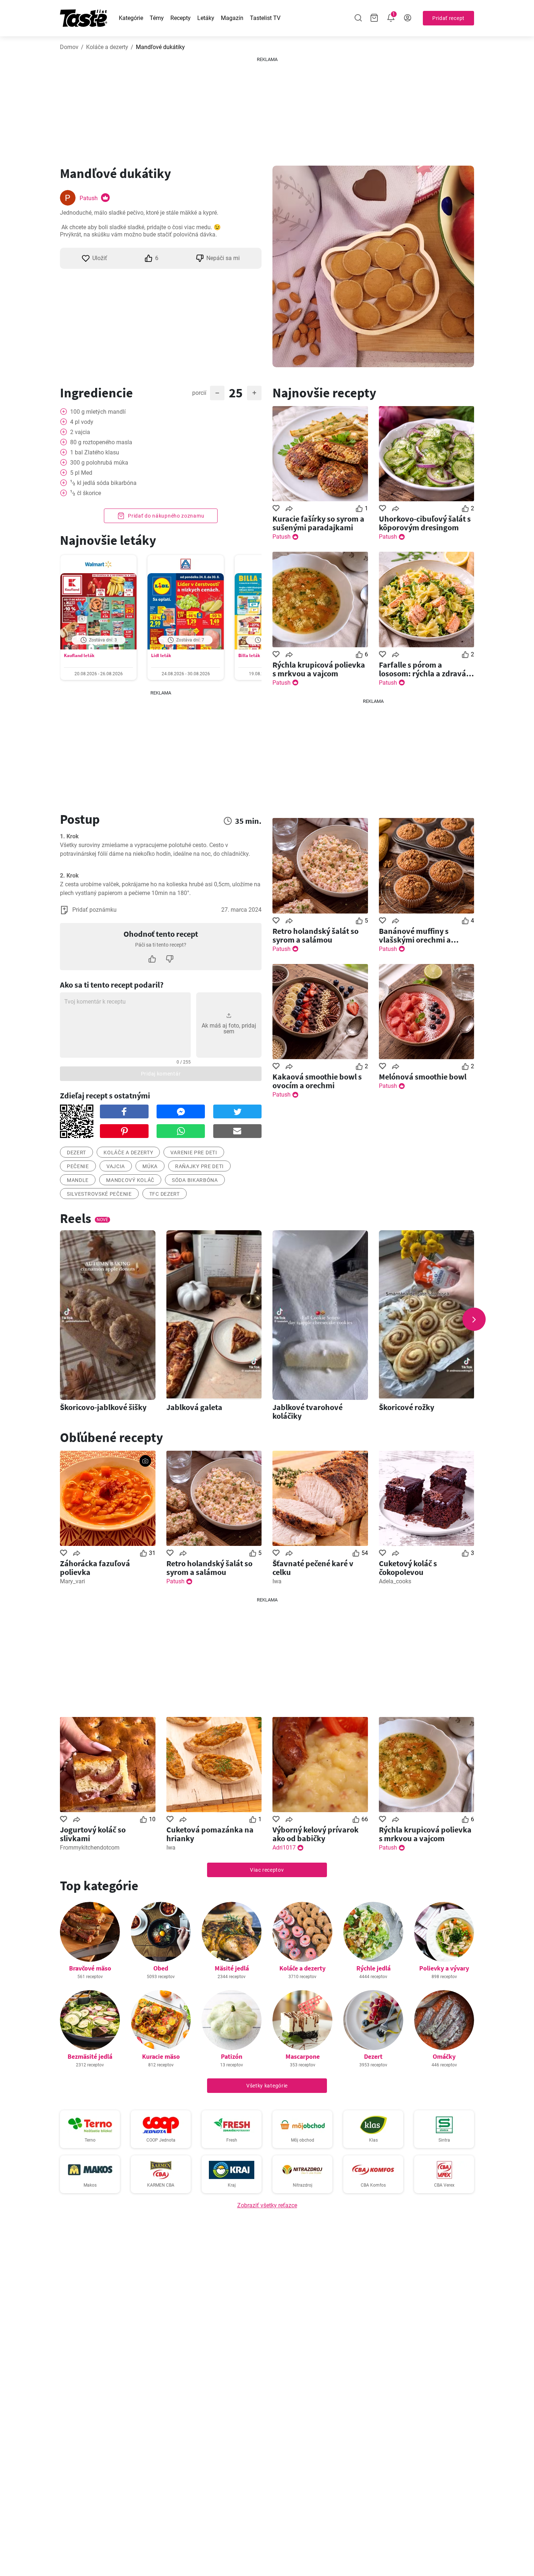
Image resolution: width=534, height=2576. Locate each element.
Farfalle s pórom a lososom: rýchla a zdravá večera (422, 669)
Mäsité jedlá (232, 1968)
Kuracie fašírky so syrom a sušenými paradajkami (318, 523)
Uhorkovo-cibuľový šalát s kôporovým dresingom (425, 523)
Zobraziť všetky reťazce (267, 2205)
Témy (157, 18)
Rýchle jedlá (373, 1968)
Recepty (181, 18)
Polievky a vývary (444, 1968)
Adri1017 (284, 1848)
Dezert (373, 2056)
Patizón (232, 2056)
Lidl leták (161, 655)
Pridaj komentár (161, 1074)
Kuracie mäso (161, 2056)
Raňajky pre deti (199, 1166)
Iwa (277, 1581)
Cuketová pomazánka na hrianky (210, 1834)
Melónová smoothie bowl (423, 1077)
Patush (89, 198)
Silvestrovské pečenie (99, 1194)
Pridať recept (448, 18)
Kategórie (131, 18)
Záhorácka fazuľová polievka (95, 1568)
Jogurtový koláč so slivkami (93, 1834)
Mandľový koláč (130, 1180)
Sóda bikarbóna (195, 1180)
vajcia (116, 1166)
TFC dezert (165, 1194)
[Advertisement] (267, 109)
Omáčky (444, 2056)
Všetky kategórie (267, 2086)
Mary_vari (72, 1581)
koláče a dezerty (128, 1153)
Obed (161, 1968)
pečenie (78, 1166)
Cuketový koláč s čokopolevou (408, 1568)
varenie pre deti (194, 1153)
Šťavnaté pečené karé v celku (313, 1568)
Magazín (232, 18)
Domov (69, 47)
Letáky (206, 18)
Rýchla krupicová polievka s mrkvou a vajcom (319, 669)
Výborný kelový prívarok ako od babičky (315, 1834)
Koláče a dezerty (107, 47)
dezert (76, 1153)
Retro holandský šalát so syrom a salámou (315, 935)
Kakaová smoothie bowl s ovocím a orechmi (317, 1081)
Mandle (78, 1180)
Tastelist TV (265, 18)
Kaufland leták (79, 655)
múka (150, 1166)
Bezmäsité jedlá (90, 2056)
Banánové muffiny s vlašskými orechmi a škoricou (415, 935)
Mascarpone (303, 2056)
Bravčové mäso (90, 1968)
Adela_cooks (395, 1581)
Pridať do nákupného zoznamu (166, 516)
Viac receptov (267, 1870)
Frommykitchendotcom (90, 1848)
